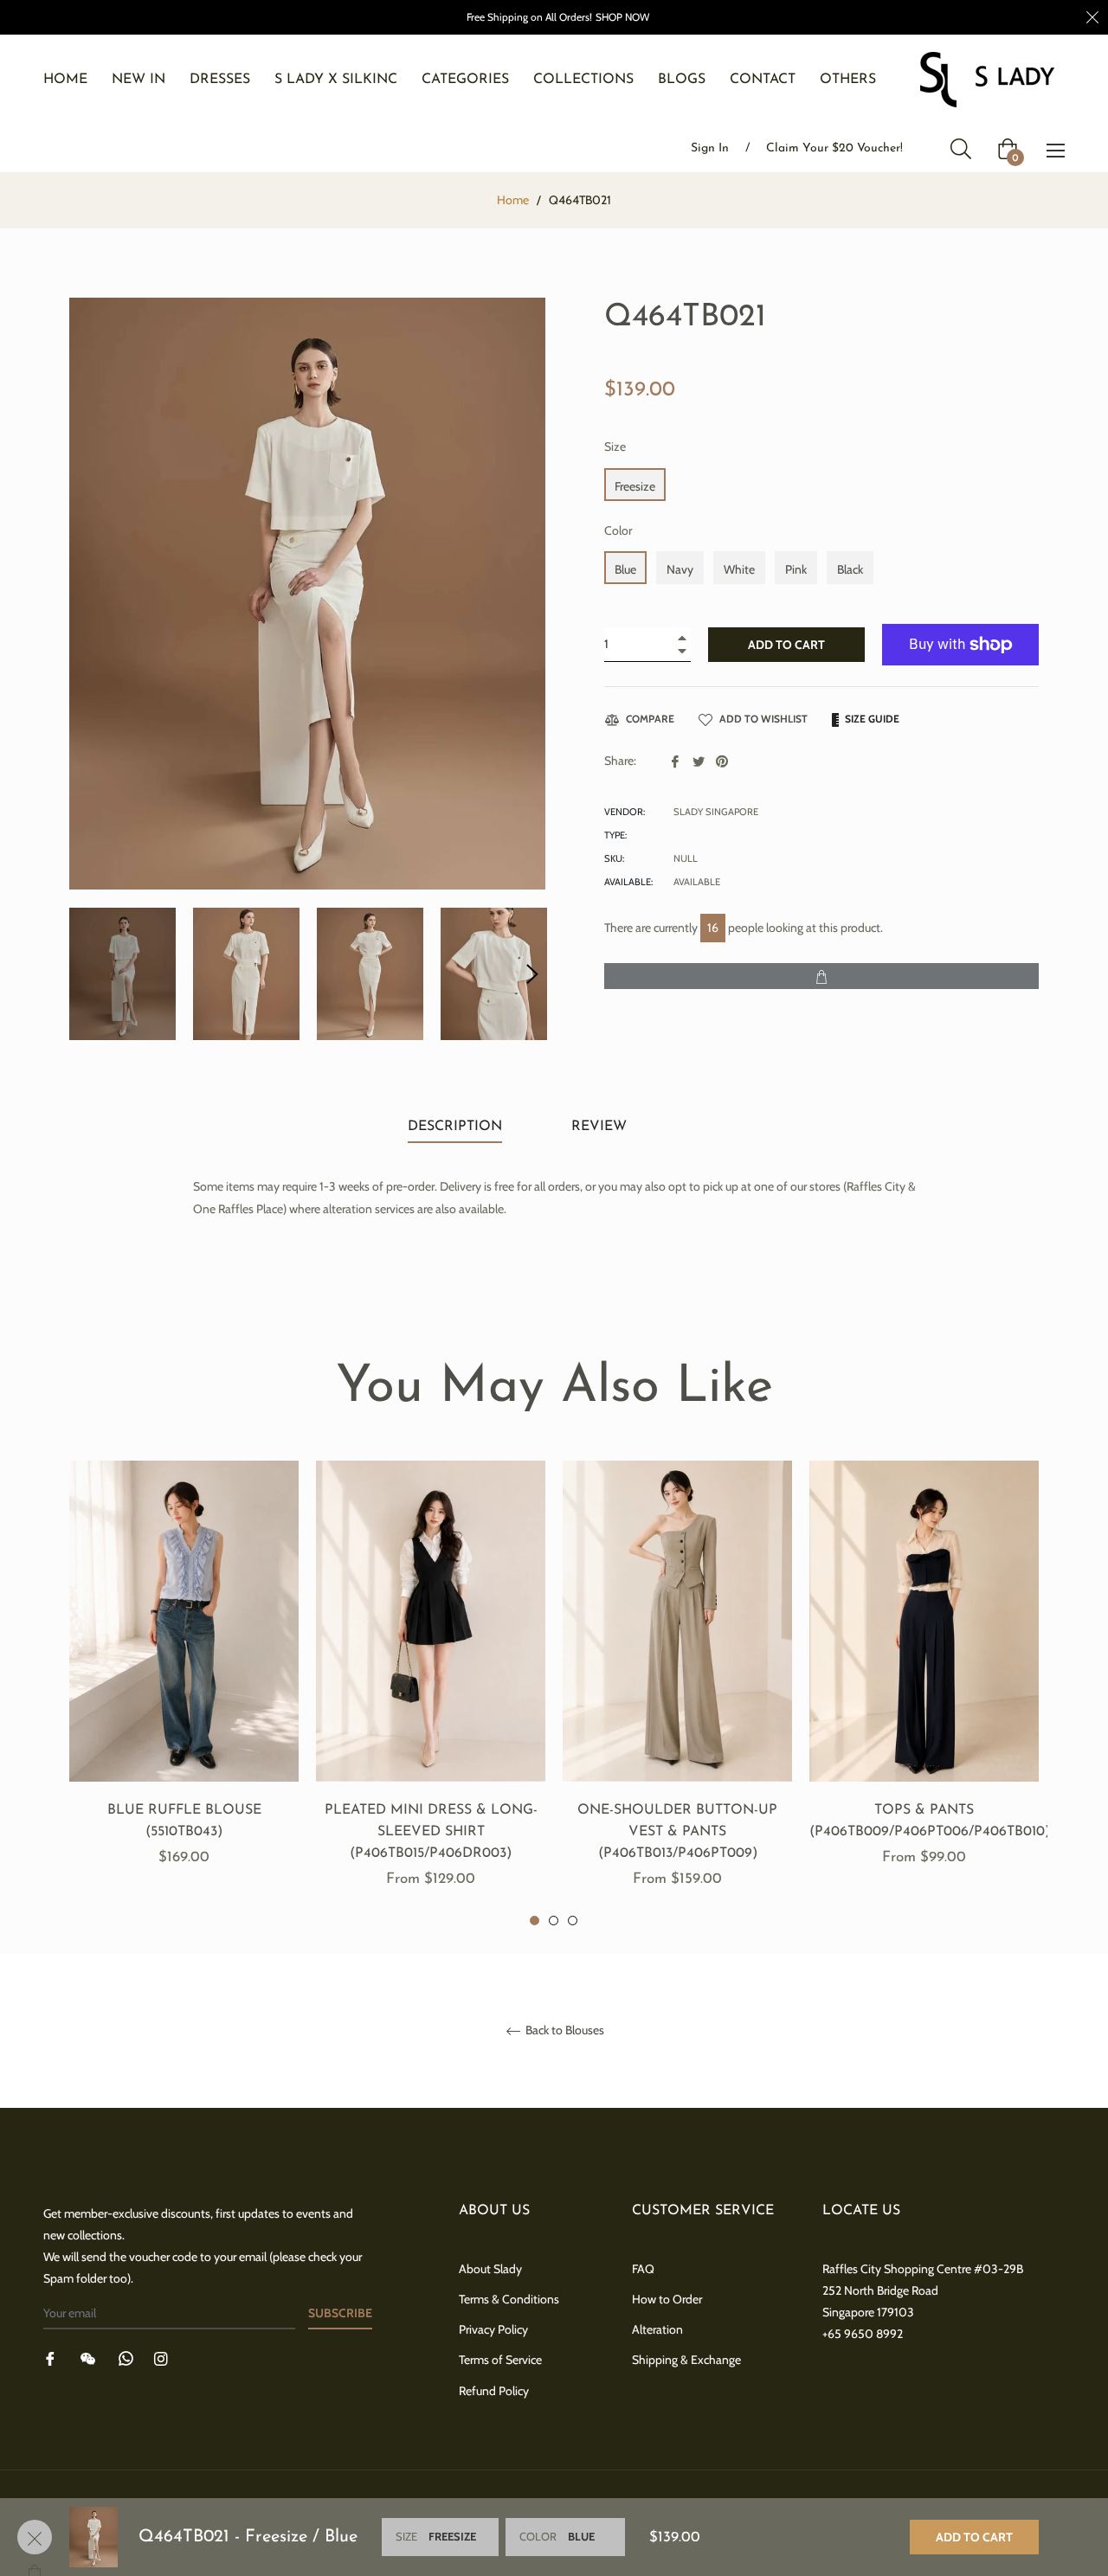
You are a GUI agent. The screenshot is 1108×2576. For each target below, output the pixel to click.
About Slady (490, 2269)
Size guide (871, 719)
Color (618, 530)
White (739, 569)
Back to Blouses (564, 2030)
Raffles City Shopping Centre (897, 2269)
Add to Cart (974, 2537)
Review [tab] (601, 1127)
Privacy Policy (493, 2329)
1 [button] (535, 1921)
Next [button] (532, 974)
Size (615, 446)
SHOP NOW (622, 17)
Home (513, 200)
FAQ (643, 2269)
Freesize (635, 486)
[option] (184, 1683)
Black (850, 569)
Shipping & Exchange (686, 2360)
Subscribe (340, 2313)
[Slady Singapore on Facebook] (50, 2358)
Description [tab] (455, 1127)
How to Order (667, 2299)
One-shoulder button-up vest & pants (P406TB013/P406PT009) (677, 1832)
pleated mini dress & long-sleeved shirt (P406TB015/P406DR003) (431, 1832)
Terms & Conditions (509, 2299)
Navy (680, 569)
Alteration (657, 2329)
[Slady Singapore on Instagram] (161, 2358)
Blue (625, 569)
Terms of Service (500, 2360)
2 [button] (554, 1921)
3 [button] (573, 1921)
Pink (796, 569)
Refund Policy (494, 2391)
